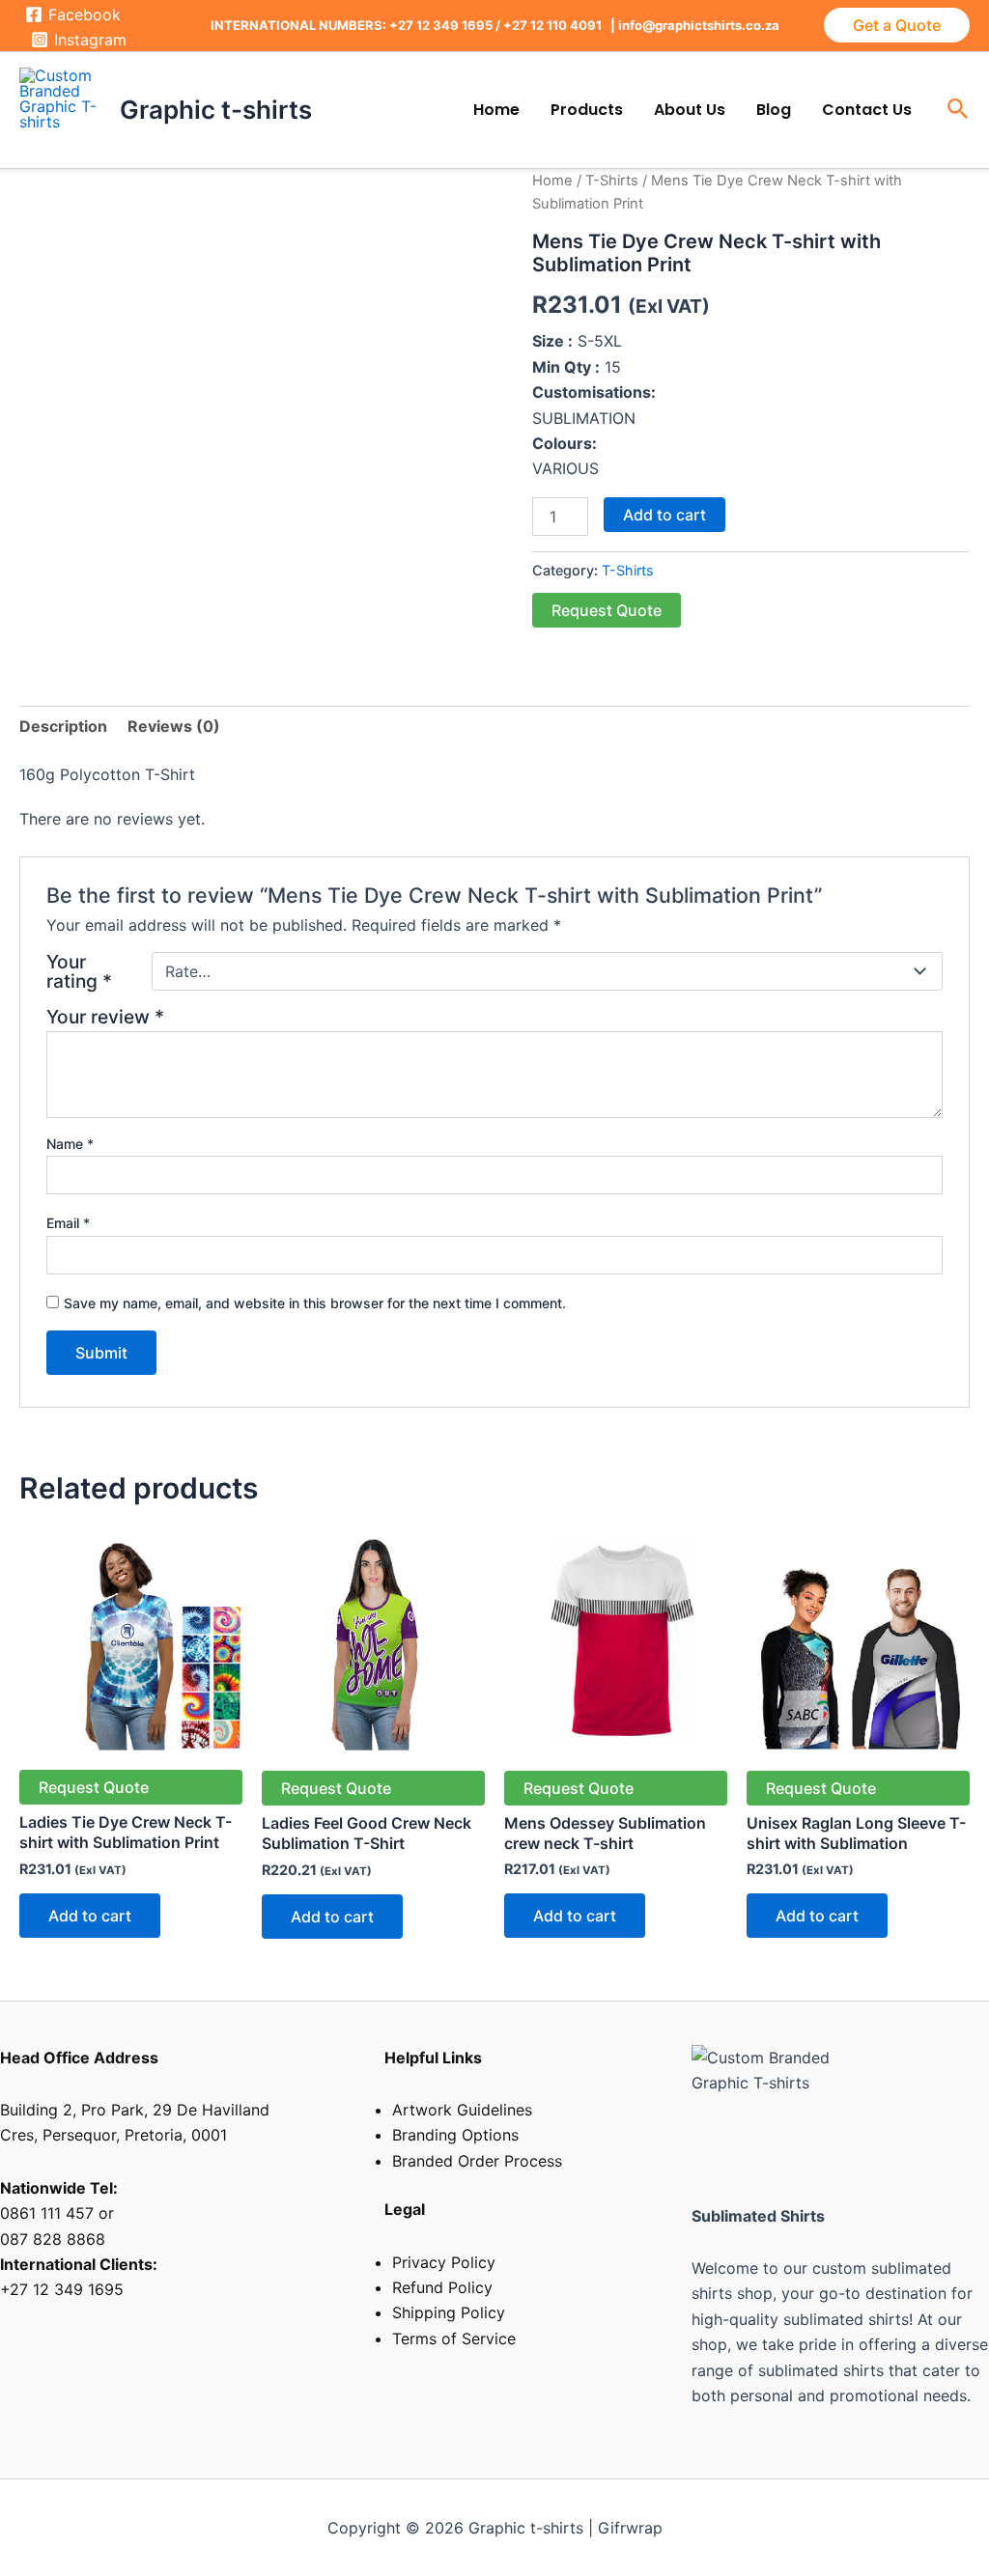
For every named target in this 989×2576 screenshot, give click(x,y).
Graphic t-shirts (216, 110)
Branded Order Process (477, 2161)
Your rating (79, 971)
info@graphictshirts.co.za (699, 25)
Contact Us (867, 110)
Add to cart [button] (90, 1916)
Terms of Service (454, 2338)
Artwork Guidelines (462, 2110)
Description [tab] (63, 726)
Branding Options (455, 2135)
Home (496, 110)
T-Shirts (612, 181)
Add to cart (664, 515)
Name (70, 1144)
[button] (897, 25)
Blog (774, 110)
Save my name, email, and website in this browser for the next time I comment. (315, 1303)
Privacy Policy (444, 2262)
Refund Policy (442, 2287)
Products (587, 110)
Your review (105, 1017)
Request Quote (607, 610)
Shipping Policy (449, 2312)
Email (68, 1223)
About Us (690, 110)
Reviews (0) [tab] (174, 726)
